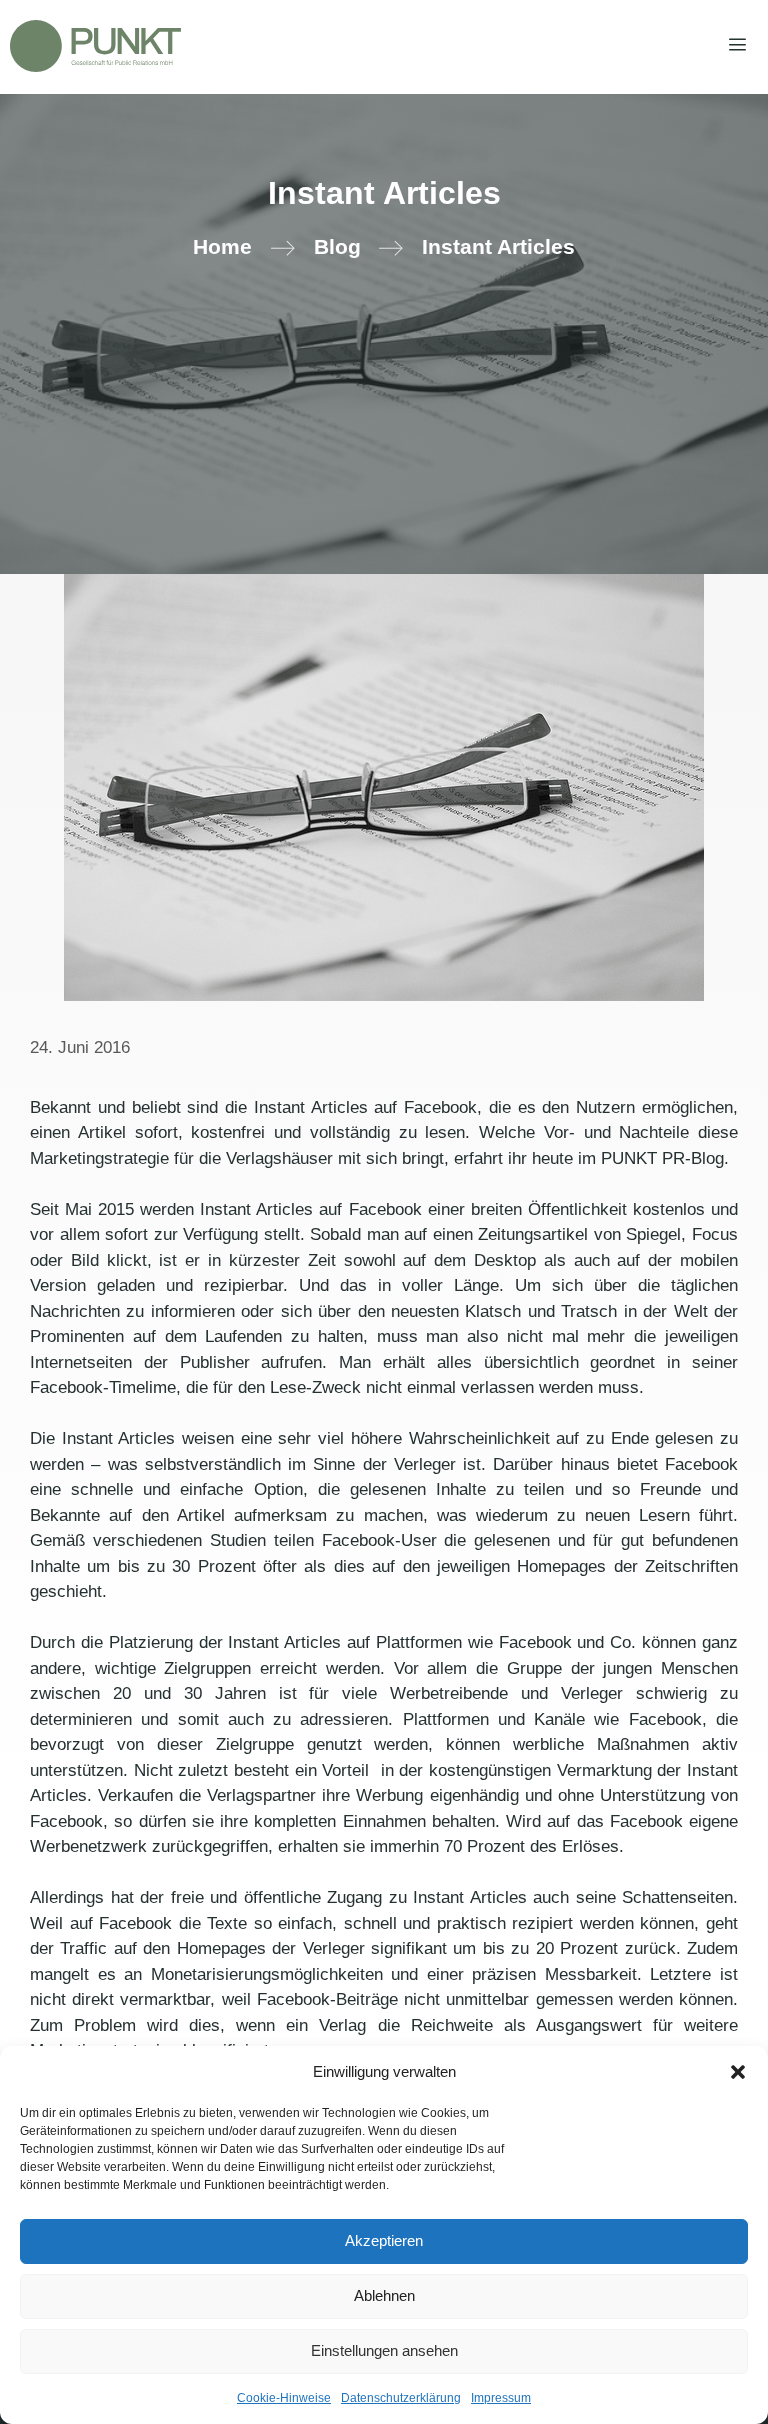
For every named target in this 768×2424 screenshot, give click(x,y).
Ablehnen (384, 2295)
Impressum (501, 2398)
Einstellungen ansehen (384, 2350)
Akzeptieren (384, 2240)
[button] (738, 2072)
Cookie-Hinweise (284, 2398)
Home (222, 247)
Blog (337, 247)
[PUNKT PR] (95, 46)
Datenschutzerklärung (401, 2398)
